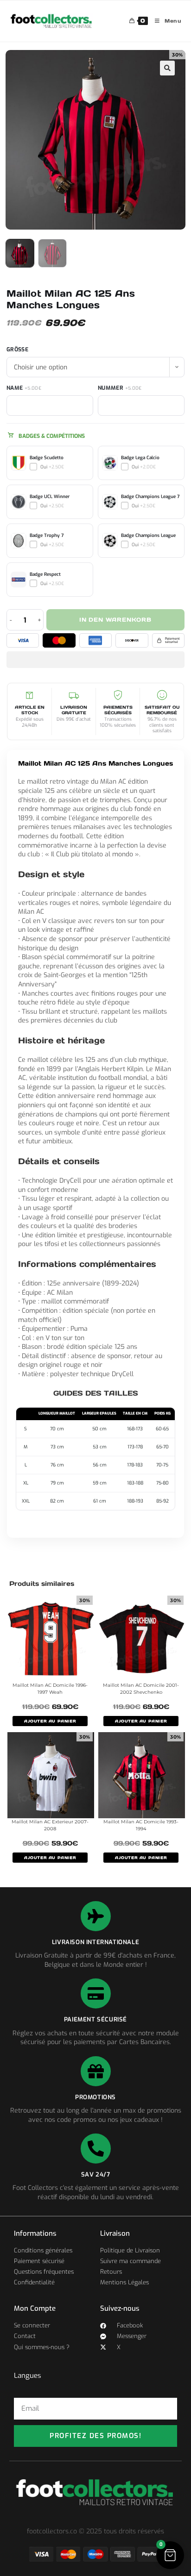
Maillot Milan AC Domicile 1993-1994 (141, 1825)
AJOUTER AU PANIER (50, 1721)
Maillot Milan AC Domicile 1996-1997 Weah (50, 1689)
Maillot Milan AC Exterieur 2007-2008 (50, 1825)
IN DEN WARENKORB (115, 620)
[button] (167, 68)
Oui (52, 467)
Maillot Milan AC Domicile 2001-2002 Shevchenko (141, 1689)
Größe (17, 349)
